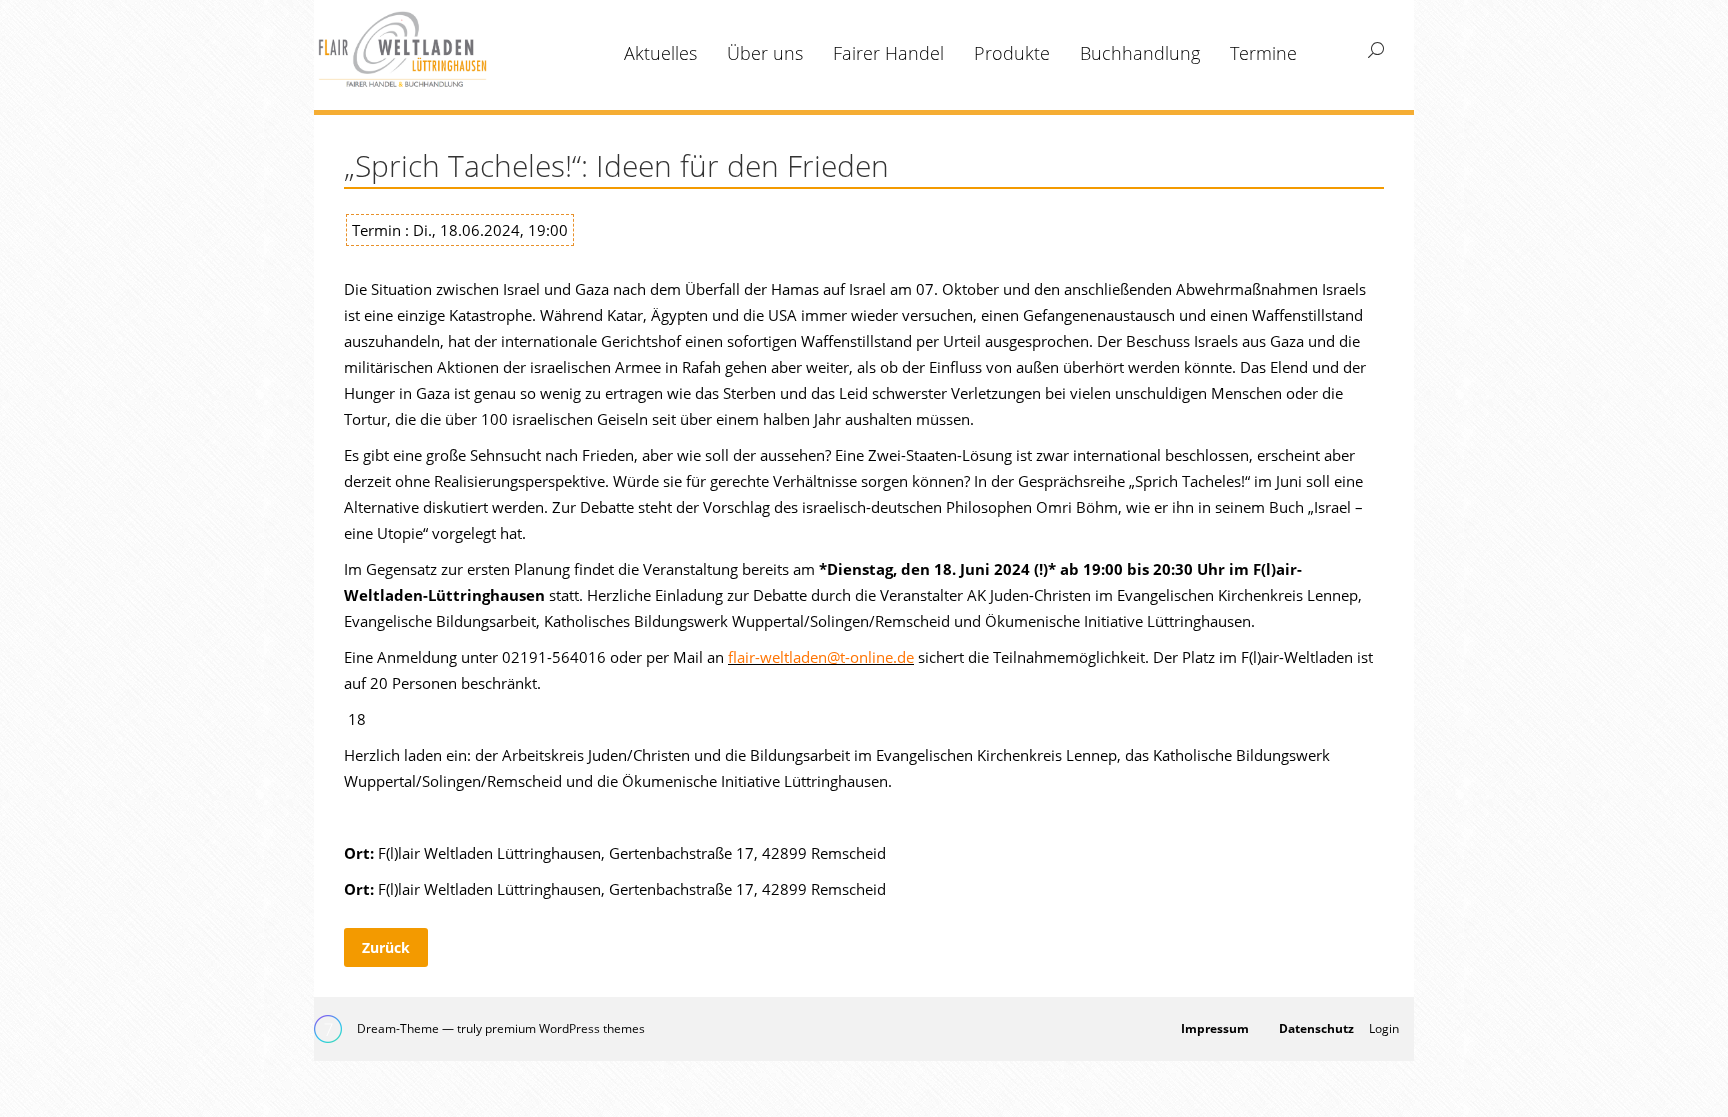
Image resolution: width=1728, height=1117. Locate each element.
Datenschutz (1316, 1028)
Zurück (386, 947)
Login (1384, 1028)
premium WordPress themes (565, 1028)
